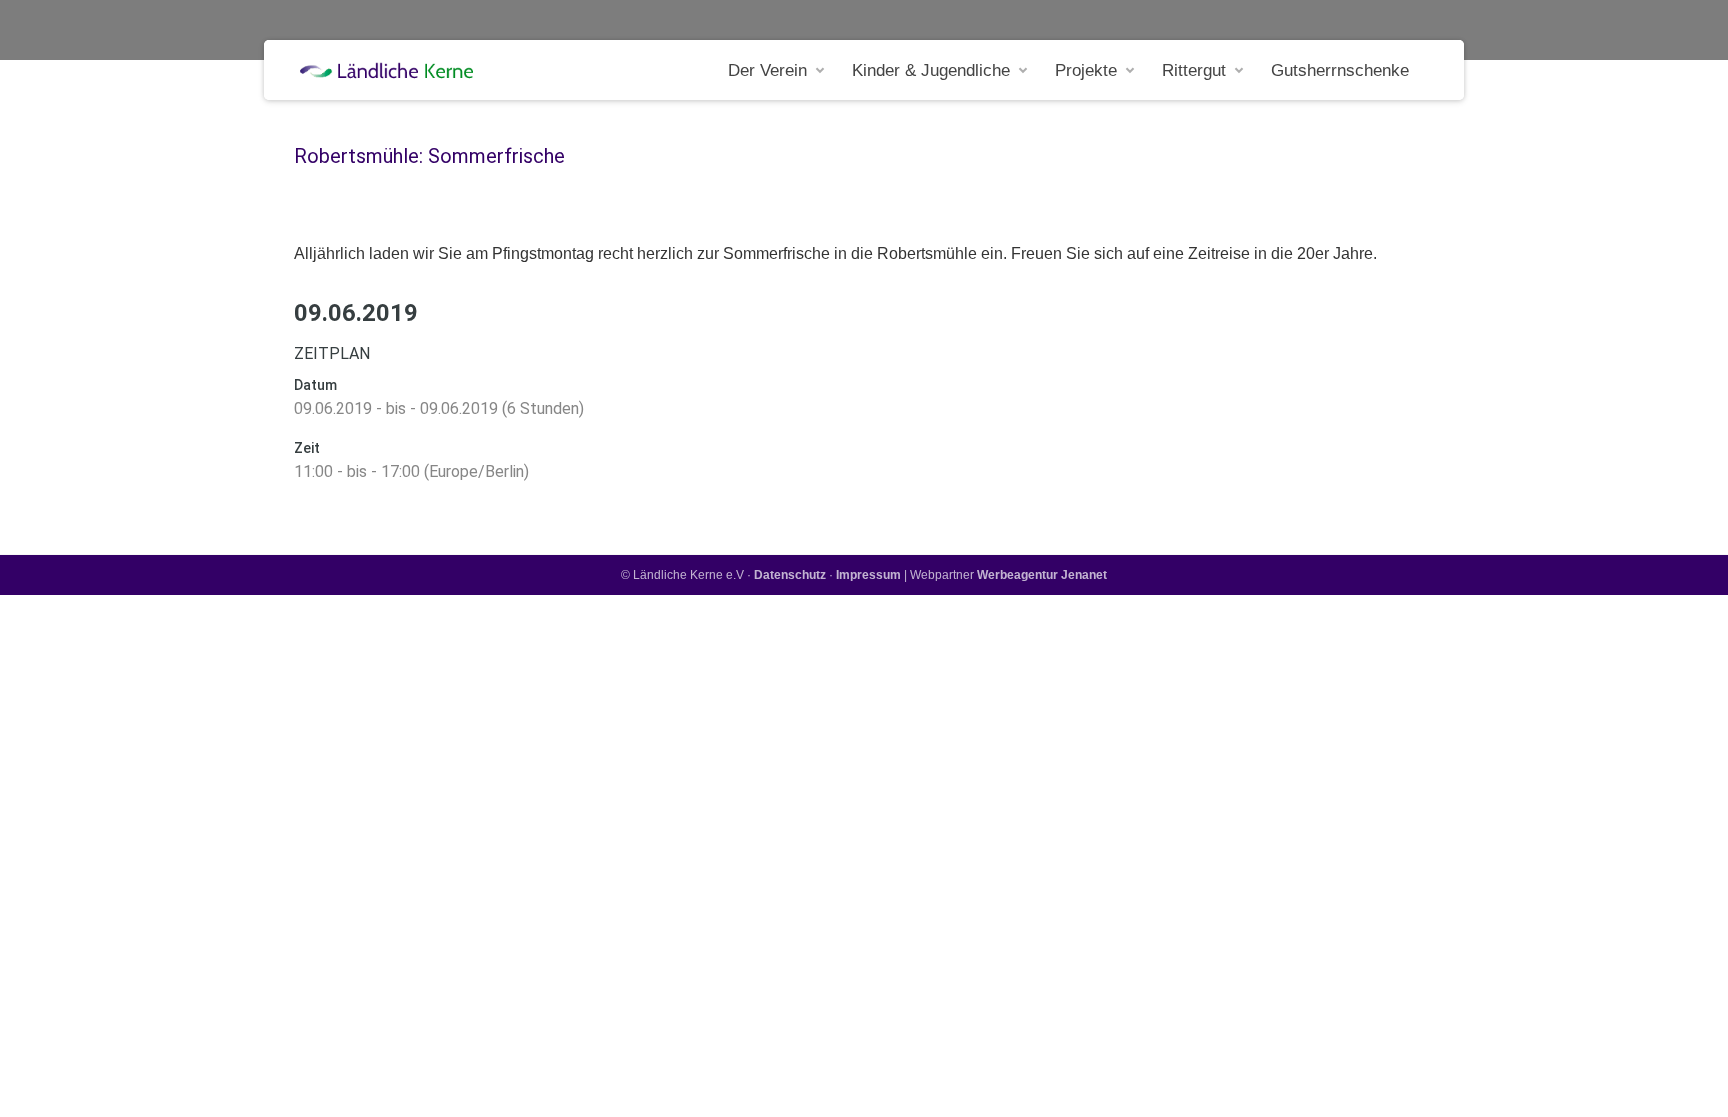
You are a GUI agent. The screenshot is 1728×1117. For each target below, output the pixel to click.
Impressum (868, 575)
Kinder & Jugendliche (931, 70)
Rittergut (1194, 70)
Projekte (1086, 70)
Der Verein (767, 70)
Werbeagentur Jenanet (1042, 575)
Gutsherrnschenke (1340, 70)
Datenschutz (790, 575)
